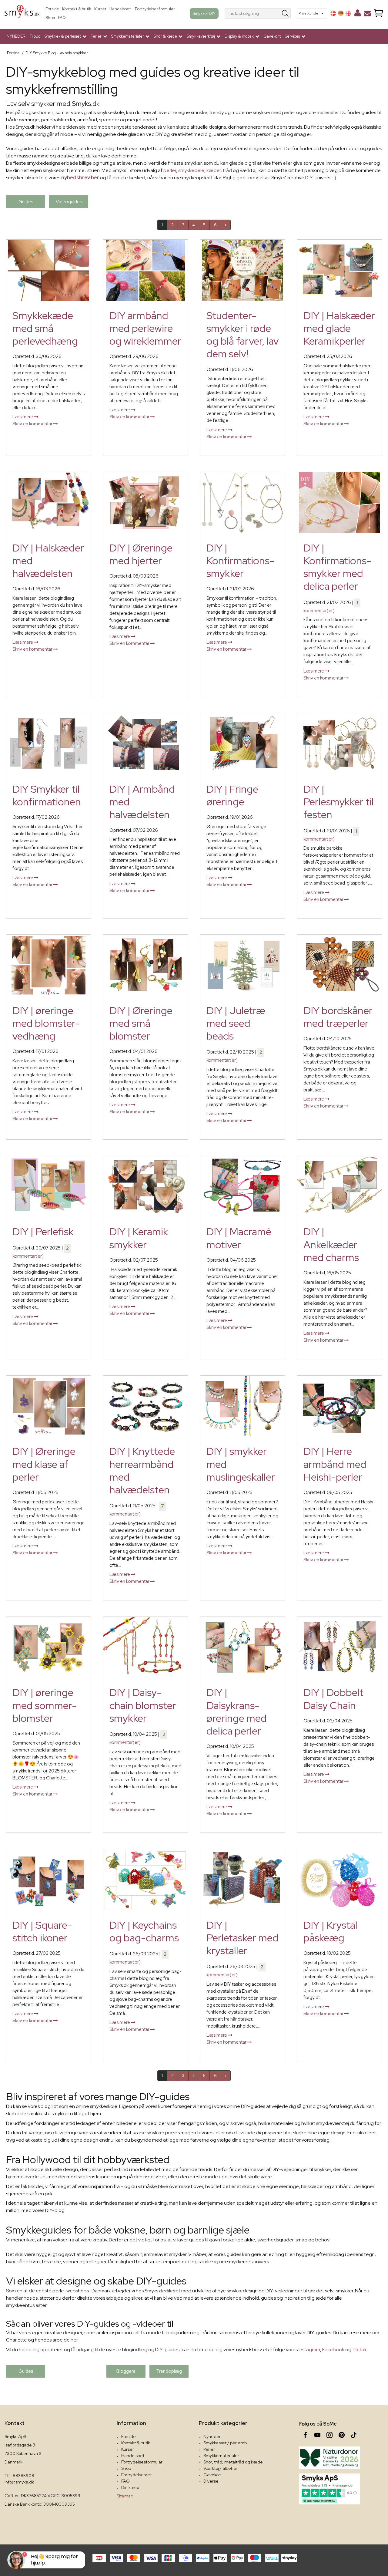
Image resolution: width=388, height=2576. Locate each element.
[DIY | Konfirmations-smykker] (242, 503)
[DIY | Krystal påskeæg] (339, 1880)
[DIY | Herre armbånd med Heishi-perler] (339, 1406)
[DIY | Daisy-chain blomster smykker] (145, 1647)
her (74, 2340)
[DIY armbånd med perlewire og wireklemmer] (145, 270)
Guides (26, 202)
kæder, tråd (219, 170)
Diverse (211, 2481)
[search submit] (285, 13)
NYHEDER (16, 36)
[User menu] (358, 14)
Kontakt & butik (77, 9)
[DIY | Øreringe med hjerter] (145, 503)
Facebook (333, 2350)
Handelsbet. (121, 9)
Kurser (100, 9)
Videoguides (69, 202)
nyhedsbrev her (80, 178)
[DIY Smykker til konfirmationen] (48, 744)
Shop (50, 18)
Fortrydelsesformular (155, 9)
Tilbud (35, 36)
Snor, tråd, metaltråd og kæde (233, 2462)
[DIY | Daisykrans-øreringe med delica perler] (242, 1647)
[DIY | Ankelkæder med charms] (339, 1187)
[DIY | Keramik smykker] (145, 1187)
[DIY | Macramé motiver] (242, 1187)
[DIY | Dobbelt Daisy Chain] (339, 1647)
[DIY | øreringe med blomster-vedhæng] (48, 965)
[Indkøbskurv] (379, 13)
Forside (52, 9)
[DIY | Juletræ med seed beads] (242, 965)
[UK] (348, 13)
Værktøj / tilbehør (220, 2468)
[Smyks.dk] (22, 13)
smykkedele (191, 170)
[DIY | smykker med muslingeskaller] (242, 1406)
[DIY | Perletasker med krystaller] (242, 1880)
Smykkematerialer (221, 2456)
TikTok (360, 2350)
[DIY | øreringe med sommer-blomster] (48, 1647)
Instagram (309, 2350)
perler (170, 170)
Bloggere (126, 2371)
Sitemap (125, 2496)
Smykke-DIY (204, 13)
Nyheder (212, 2436)
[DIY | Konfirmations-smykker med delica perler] (339, 503)
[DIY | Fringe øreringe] (242, 744)
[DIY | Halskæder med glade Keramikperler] (339, 270)
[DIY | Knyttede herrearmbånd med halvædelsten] (145, 1406)
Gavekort (272, 36)
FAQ (62, 18)
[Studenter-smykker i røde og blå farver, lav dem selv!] (242, 270)
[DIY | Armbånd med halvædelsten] (145, 744)
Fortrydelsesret (136, 2475)
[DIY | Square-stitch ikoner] (48, 1880)
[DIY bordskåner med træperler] (339, 965)
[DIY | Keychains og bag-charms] (145, 1880)
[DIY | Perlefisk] (48, 1187)
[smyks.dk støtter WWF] (329, 2458)
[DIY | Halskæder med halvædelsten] (48, 503)
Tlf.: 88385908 (19, 2476)
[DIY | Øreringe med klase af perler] (48, 1406)
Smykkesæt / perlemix (225, 2443)
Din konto (130, 2487)
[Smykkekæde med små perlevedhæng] (48, 270)
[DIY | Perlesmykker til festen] (339, 744)
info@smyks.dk (19, 2482)
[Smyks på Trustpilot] (329, 2489)
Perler (209, 2449)
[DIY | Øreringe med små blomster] (145, 965)
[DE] (341, 13)
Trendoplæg (169, 2371)
